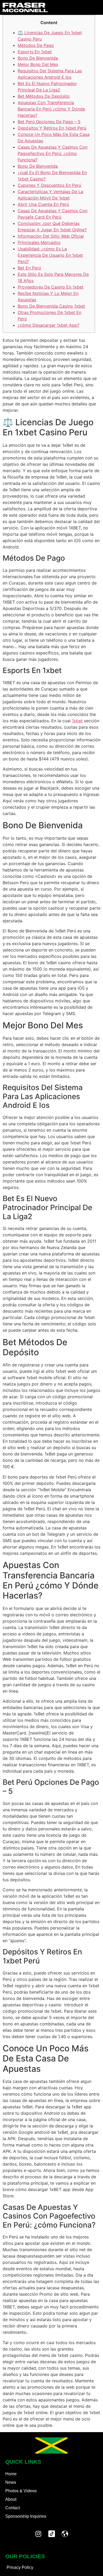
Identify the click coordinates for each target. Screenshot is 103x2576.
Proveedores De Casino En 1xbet (51, 287)
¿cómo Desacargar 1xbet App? (48, 325)
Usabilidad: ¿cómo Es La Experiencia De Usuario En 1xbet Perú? (50, 255)
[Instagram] (38, 2534)
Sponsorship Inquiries (26, 2516)
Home (11, 2474)
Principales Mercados (39, 242)
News (11, 2482)
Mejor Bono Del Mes (38, 64)
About (11, 2499)
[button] (95, 7)
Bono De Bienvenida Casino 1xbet (51, 306)
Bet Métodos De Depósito (44, 96)
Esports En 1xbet (35, 52)
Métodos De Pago (36, 45)
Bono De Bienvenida (38, 58)
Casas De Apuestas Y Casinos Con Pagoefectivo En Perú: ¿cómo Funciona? (53, 153)
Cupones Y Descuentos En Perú (49, 185)
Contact (13, 2508)
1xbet (77, 721)
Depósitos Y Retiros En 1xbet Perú (52, 128)
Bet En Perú (29, 268)
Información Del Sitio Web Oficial (51, 236)
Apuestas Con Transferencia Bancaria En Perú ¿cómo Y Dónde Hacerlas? (51, 109)
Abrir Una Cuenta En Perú (43, 204)
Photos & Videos (21, 2491)
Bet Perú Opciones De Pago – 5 (49, 122)
